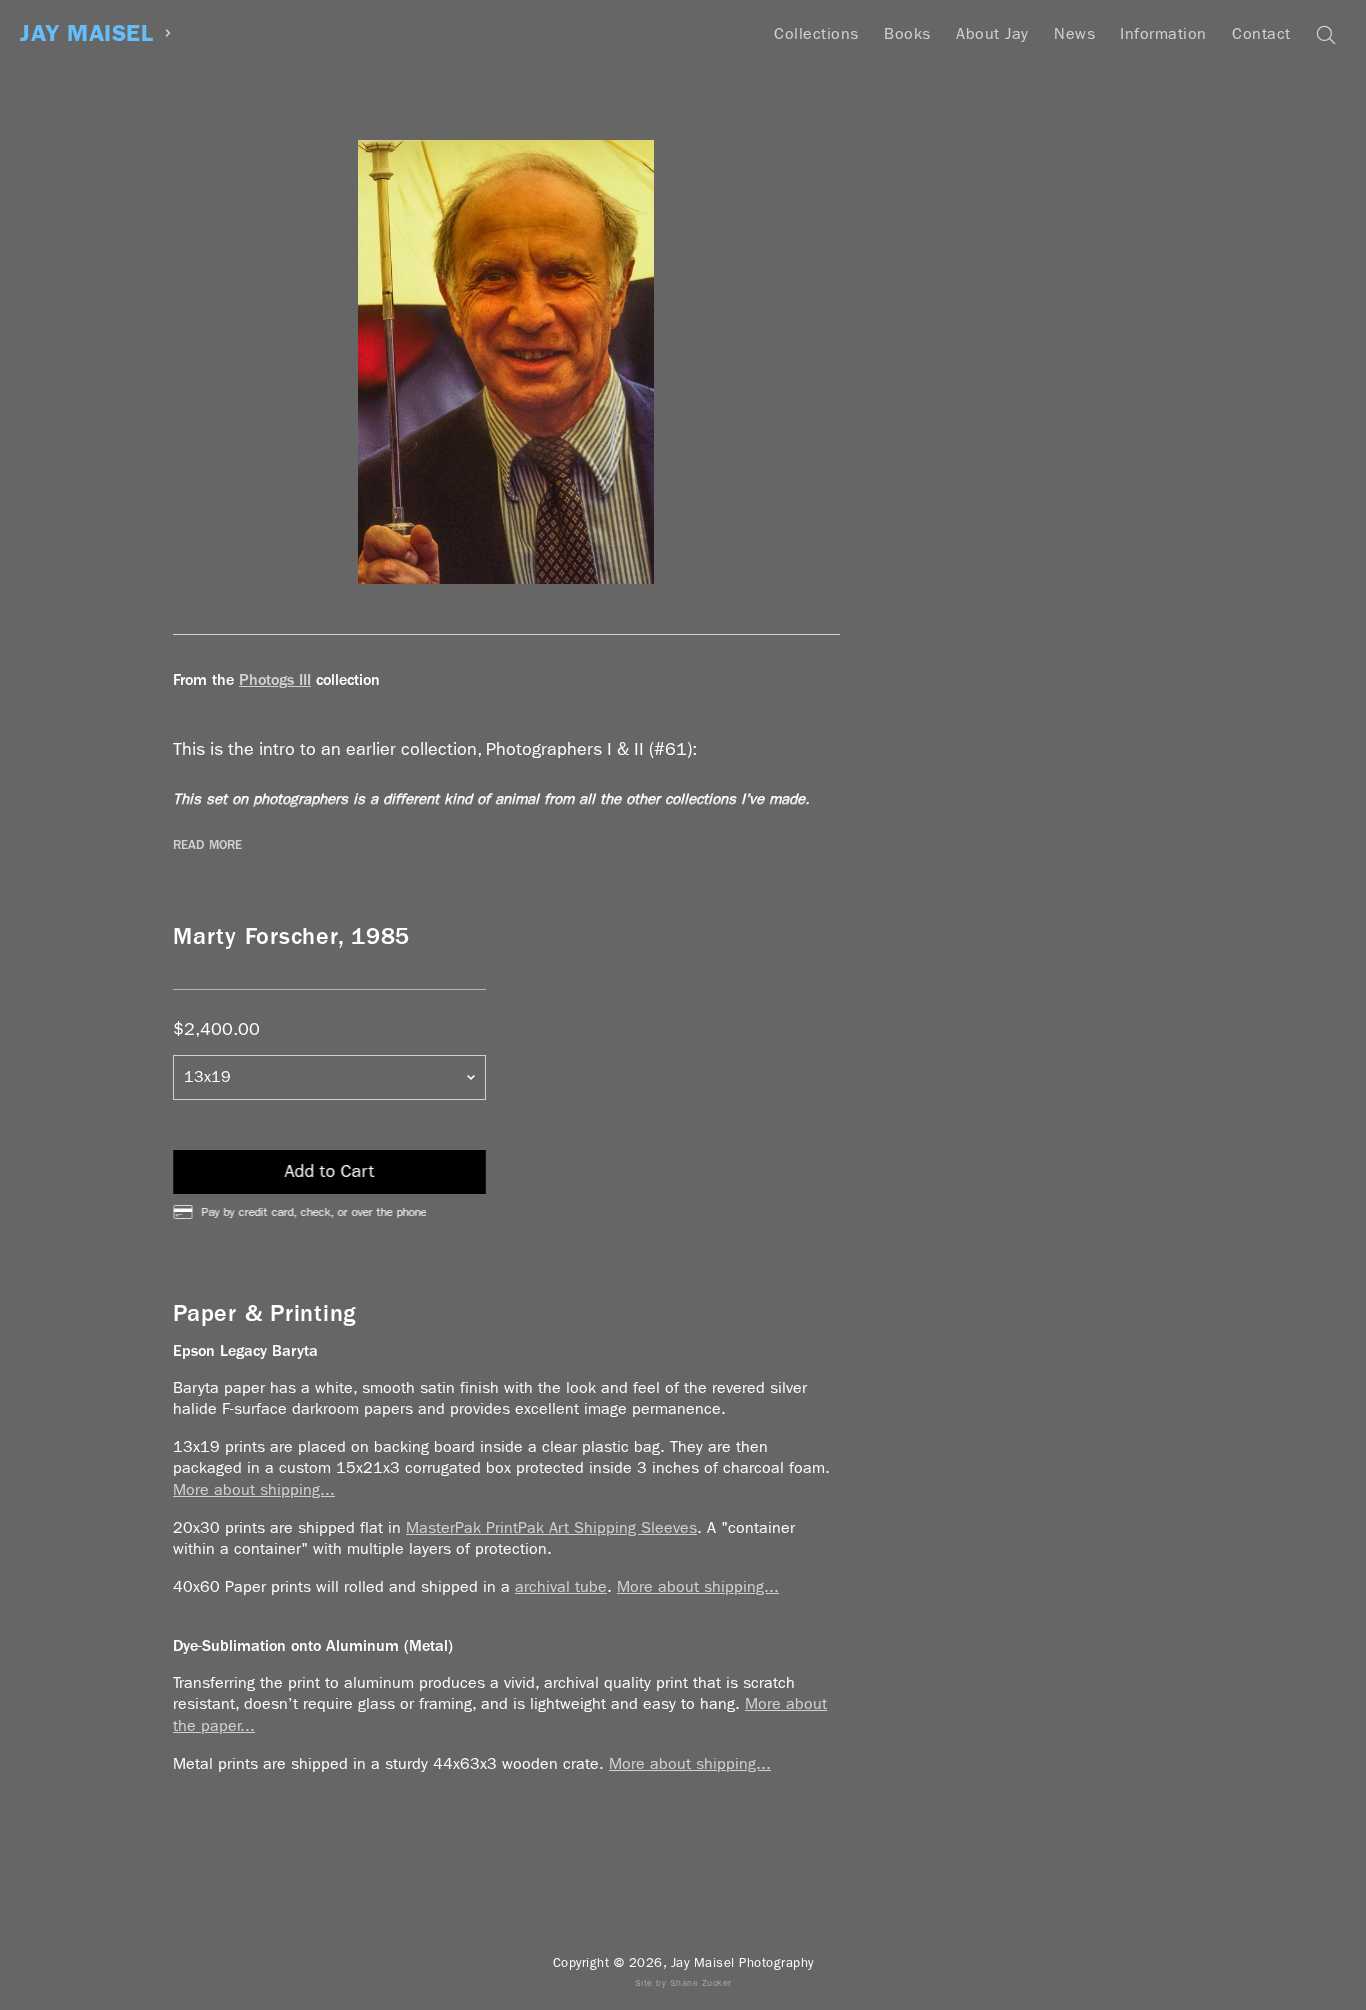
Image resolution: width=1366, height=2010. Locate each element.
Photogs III (275, 679)
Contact (1261, 33)
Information (1163, 33)
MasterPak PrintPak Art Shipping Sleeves (551, 1527)
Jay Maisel (86, 33)
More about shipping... (254, 1489)
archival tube (561, 1586)
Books (907, 33)
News (1074, 33)
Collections (816, 33)
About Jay (992, 33)
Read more (207, 845)
